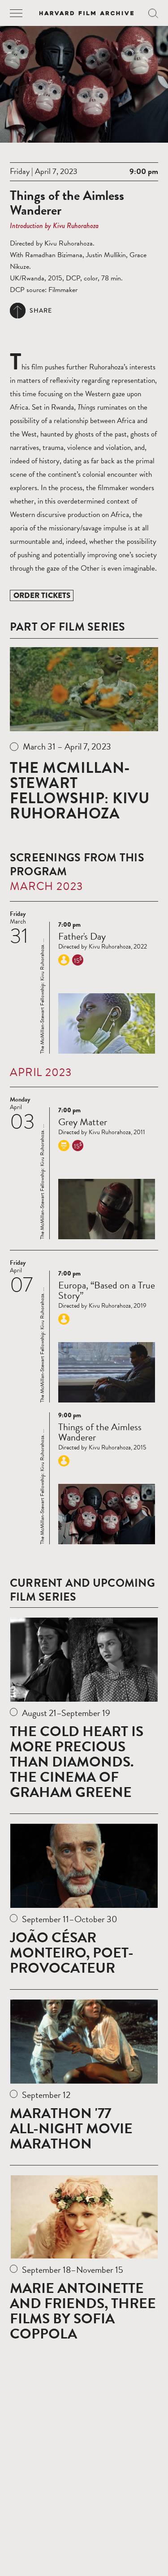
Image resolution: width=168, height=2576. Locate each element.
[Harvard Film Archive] (86, 13)
